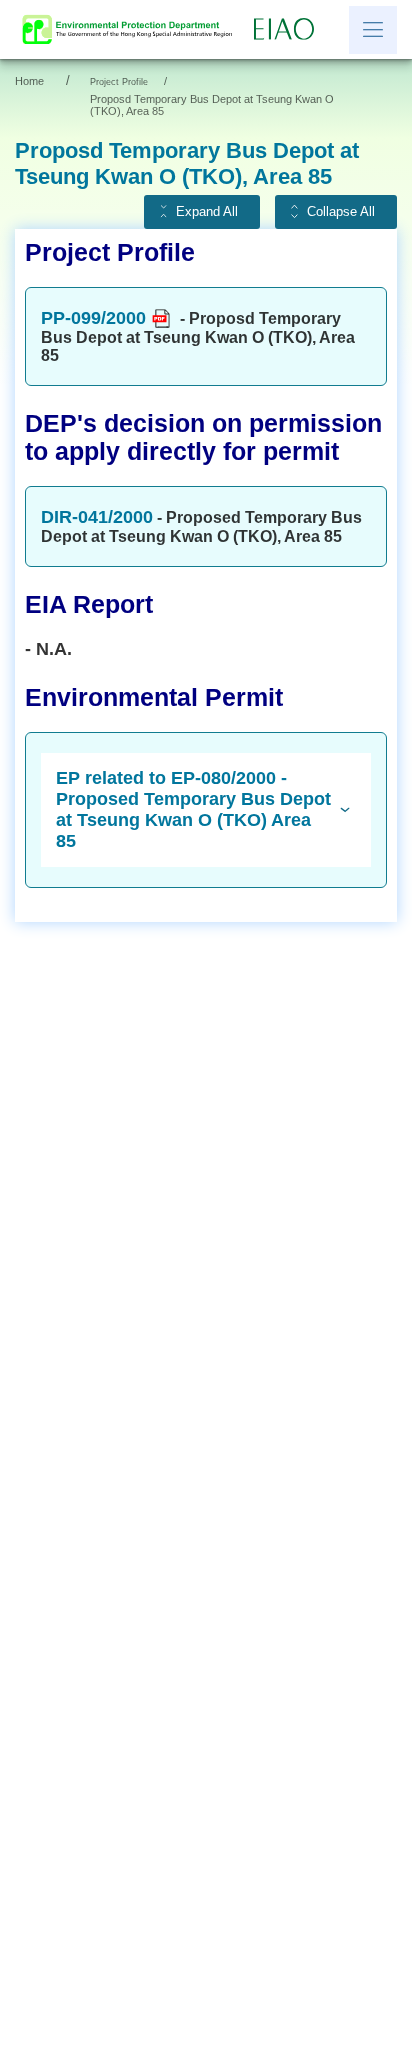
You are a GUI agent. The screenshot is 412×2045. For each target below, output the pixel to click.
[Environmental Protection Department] (132, 29)
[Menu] (373, 30)
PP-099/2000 (93, 318)
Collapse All (341, 212)
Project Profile (119, 82)
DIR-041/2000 (97, 517)
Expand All (207, 212)
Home (29, 81)
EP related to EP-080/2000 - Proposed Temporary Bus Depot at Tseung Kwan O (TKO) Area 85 (193, 809)
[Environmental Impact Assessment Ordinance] (289, 30)
